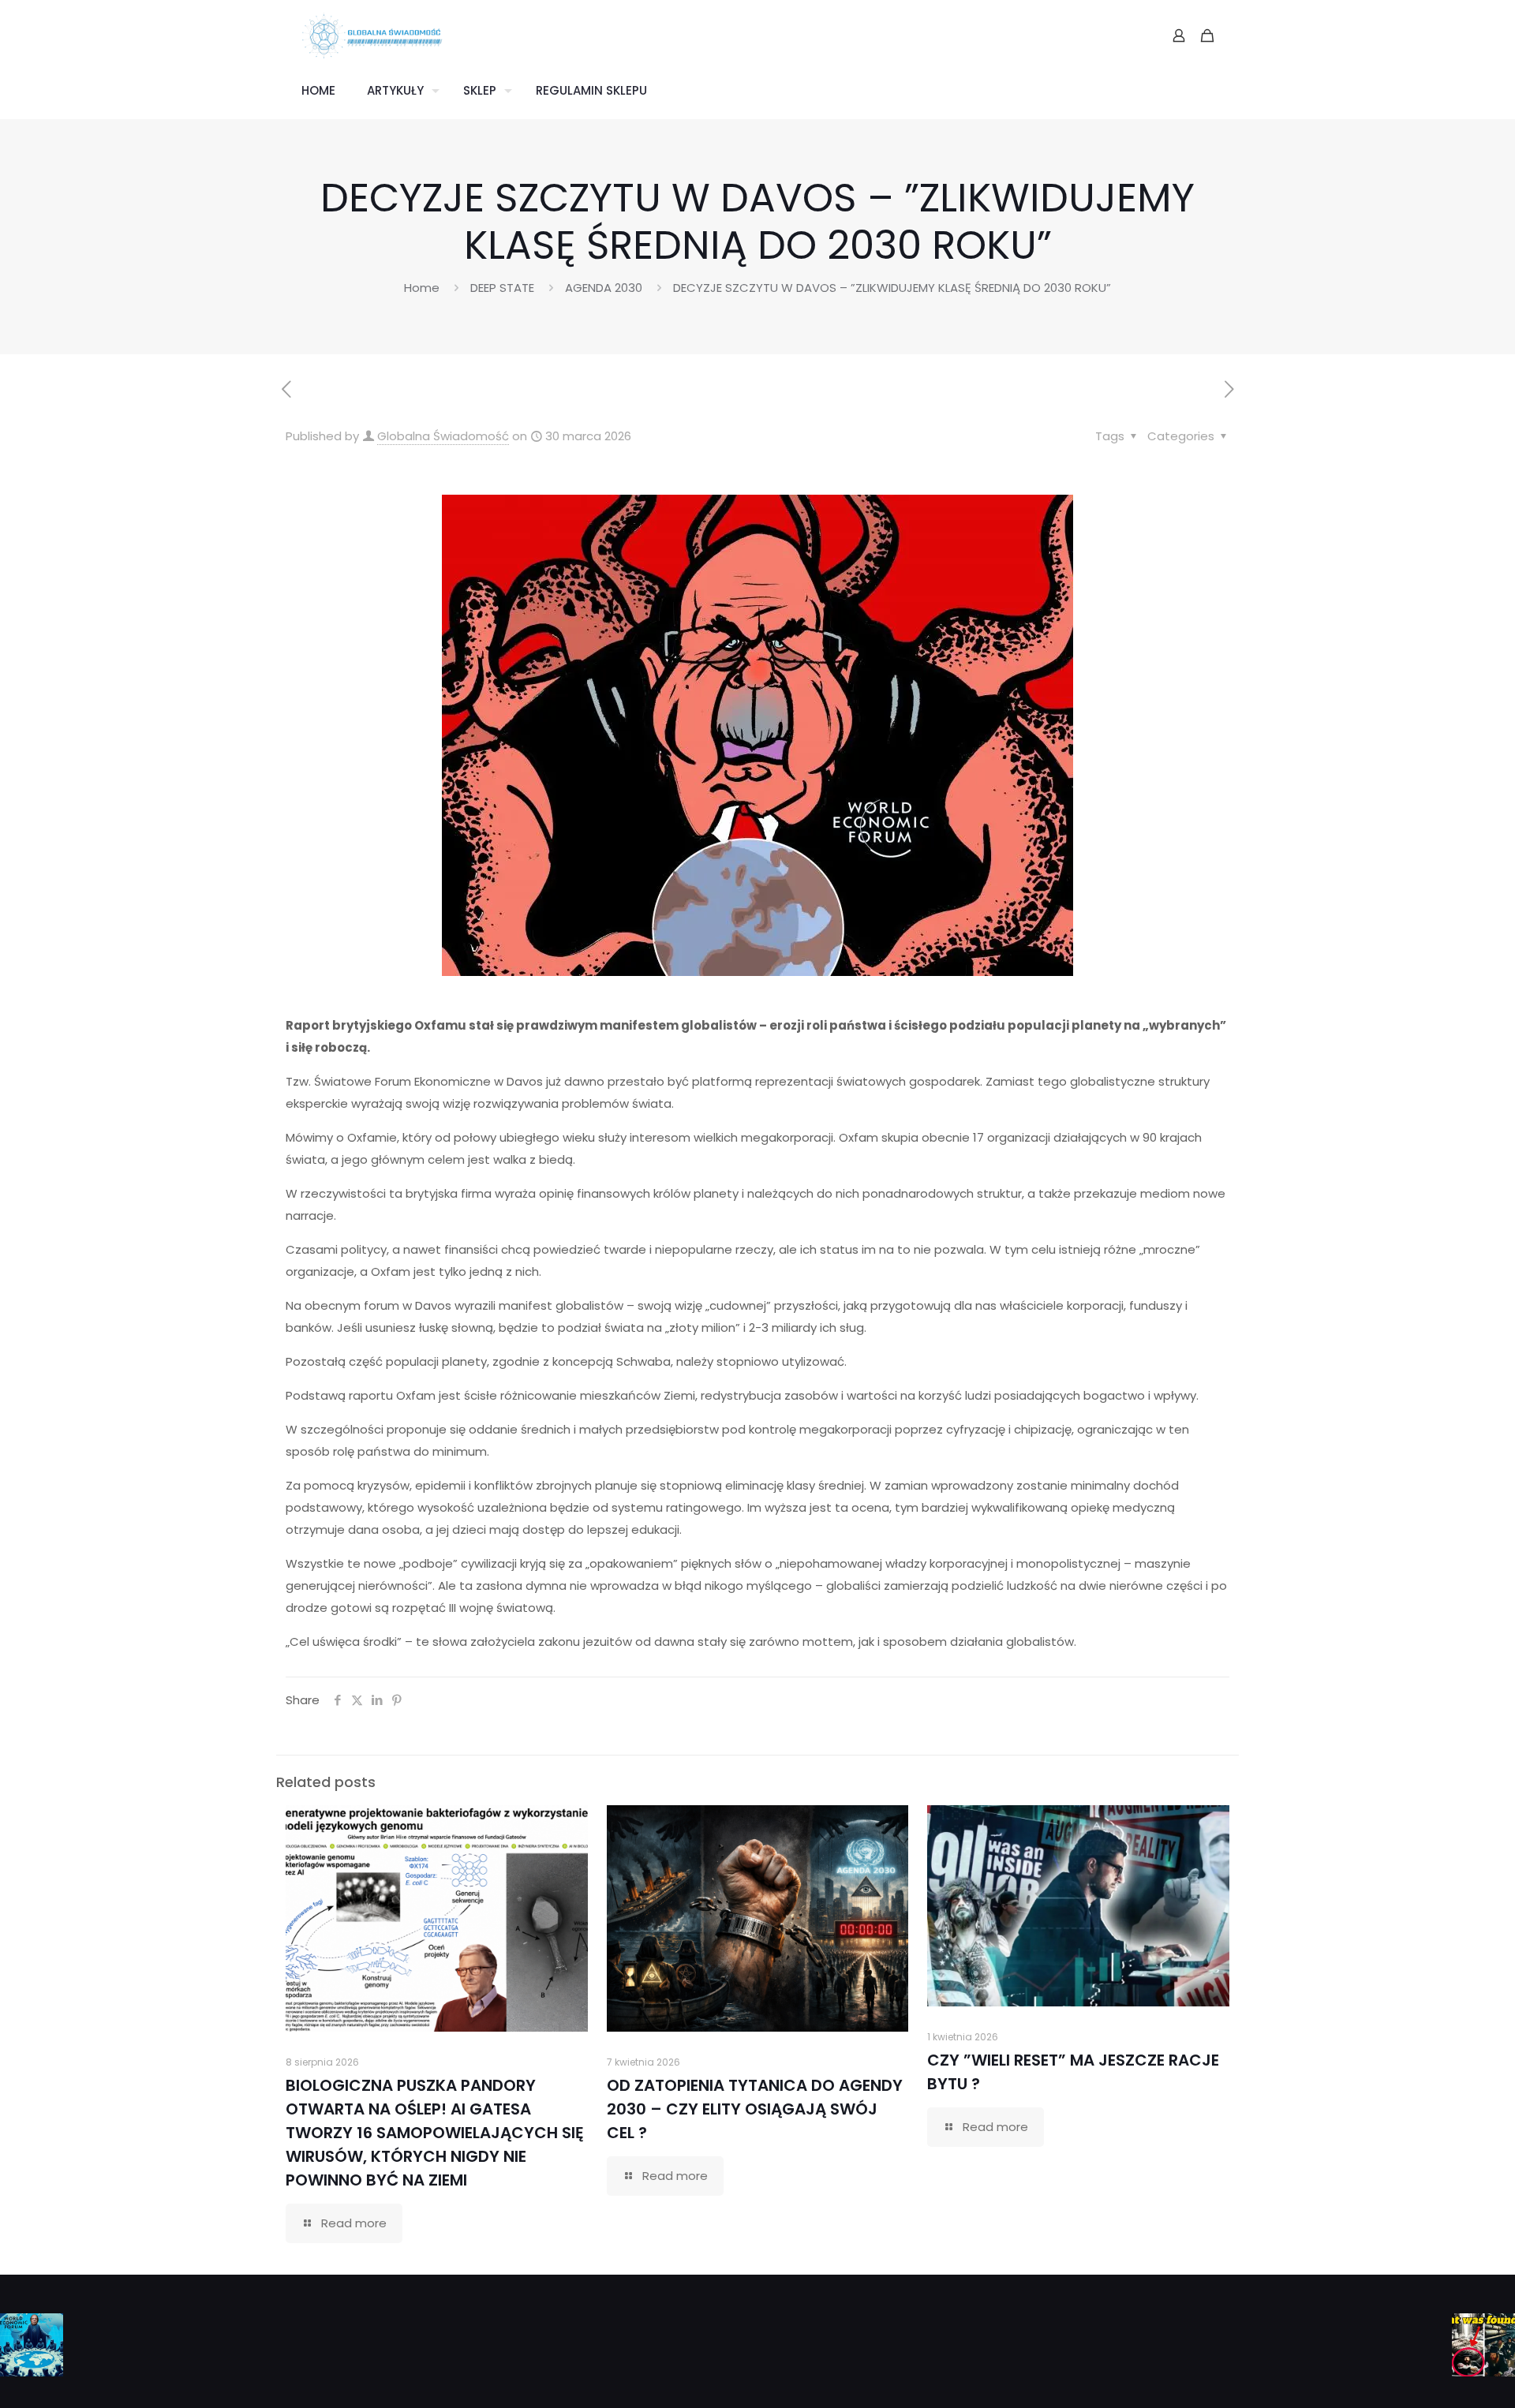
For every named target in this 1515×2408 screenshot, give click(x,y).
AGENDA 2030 (604, 288)
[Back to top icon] (1439, 2376)
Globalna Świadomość (443, 436)
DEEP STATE (502, 288)
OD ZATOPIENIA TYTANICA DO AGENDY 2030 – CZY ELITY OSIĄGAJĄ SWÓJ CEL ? (755, 2109)
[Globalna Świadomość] (372, 36)
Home (422, 288)
